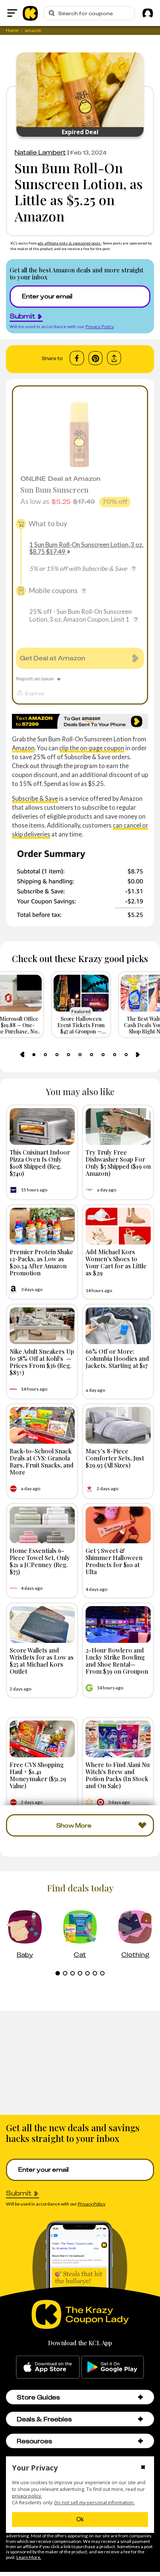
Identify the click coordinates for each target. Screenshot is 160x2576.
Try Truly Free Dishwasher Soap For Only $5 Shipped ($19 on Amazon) (118, 1163)
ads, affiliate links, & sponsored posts (69, 243)
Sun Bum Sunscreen (55, 490)
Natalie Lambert (40, 152)
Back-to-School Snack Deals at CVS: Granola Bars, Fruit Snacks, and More (42, 1462)
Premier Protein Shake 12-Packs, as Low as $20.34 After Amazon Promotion (41, 1262)
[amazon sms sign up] (80, 721)
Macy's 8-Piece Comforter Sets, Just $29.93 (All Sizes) (115, 1458)
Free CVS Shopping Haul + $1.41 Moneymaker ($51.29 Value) (38, 1775)
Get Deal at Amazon (52, 658)
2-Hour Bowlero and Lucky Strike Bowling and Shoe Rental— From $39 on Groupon (117, 1661)
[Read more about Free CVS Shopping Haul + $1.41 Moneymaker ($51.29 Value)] (42, 1739)
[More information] (134, 569)
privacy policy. (27, 2496)
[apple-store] (48, 2367)
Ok (80, 2519)
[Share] (114, 358)
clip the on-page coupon (92, 748)
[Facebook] (77, 358)
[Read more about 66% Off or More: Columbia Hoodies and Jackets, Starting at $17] (118, 1326)
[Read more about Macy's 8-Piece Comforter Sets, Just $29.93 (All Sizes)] (118, 1425)
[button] (140, 2397)
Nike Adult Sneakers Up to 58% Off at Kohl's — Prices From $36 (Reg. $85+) (42, 1362)
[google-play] (113, 2367)
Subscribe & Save (35, 798)
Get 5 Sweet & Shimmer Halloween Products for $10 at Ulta (114, 1561)
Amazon (23, 748)
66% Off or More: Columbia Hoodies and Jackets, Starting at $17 (117, 1358)
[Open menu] (12, 13)
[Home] (30, 13)
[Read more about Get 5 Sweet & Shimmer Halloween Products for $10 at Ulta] (118, 1525)
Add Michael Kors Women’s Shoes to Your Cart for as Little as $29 (116, 1262)
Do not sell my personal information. (95, 2503)
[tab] (34, 1055)
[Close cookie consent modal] (143, 2468)
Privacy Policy (100, 326)
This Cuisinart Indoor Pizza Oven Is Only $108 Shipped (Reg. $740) (40, 1163)
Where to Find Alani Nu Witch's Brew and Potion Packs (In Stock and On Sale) (118, 1775)
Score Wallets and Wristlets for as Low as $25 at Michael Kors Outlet (42, 1661)
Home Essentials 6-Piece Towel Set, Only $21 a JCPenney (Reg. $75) (40, 1561)
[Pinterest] (95, 358)
